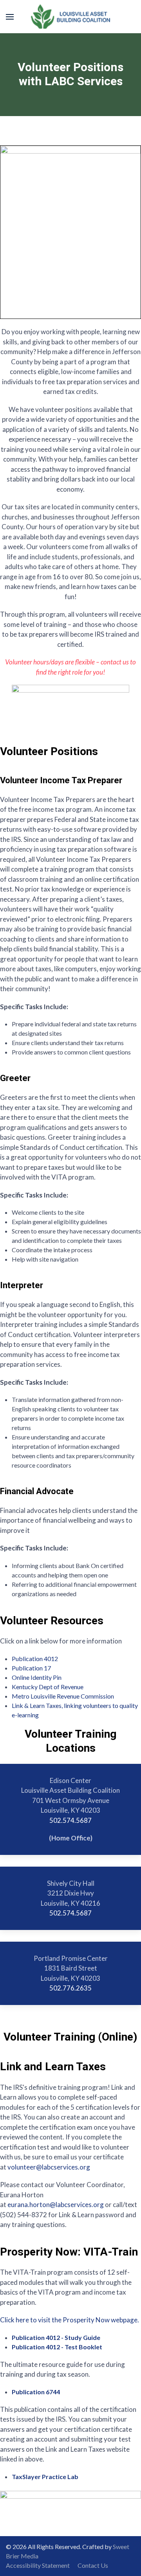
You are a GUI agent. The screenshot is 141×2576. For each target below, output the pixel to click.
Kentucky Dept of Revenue (48, 1687)
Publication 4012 (35, 1659)
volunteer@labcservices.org (49, 2167)
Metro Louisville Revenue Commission (63, 1696)
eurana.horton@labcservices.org (56, 2205)
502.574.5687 (70, 1820)
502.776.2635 (70, 1988)
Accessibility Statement (38, 2565)
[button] (10, 17)
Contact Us (93, 2565)
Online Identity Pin (37, 1677)
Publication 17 (31, 1668)
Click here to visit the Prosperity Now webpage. (70, 2320)
